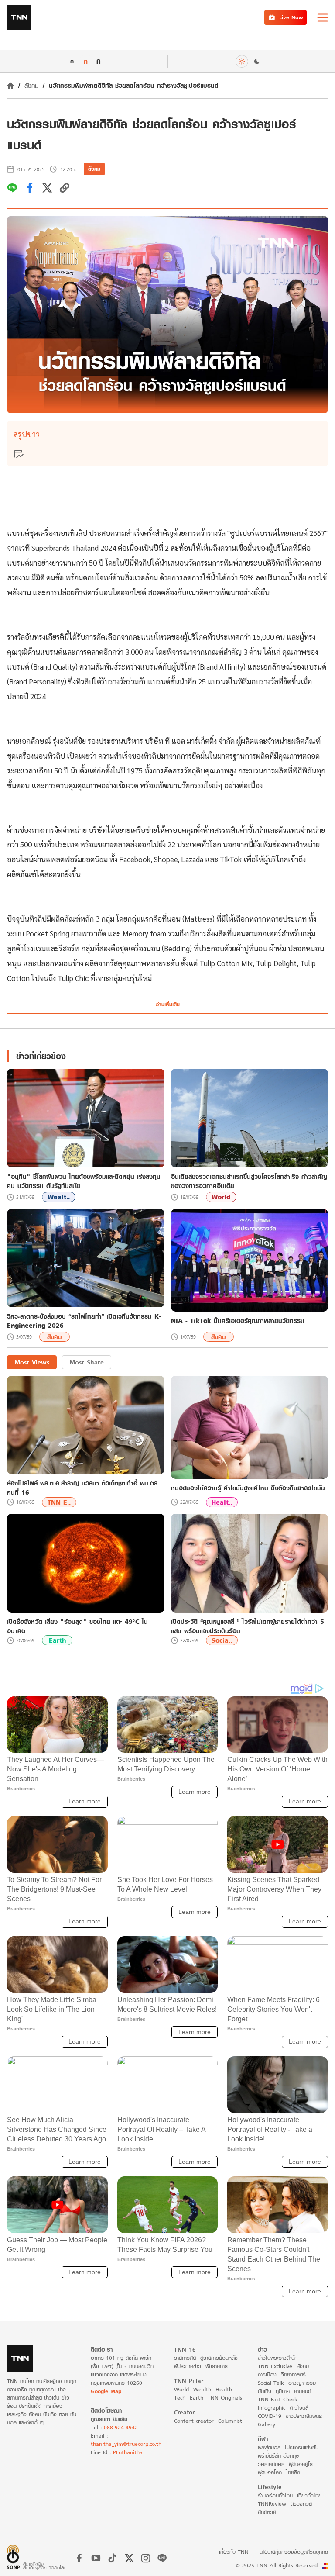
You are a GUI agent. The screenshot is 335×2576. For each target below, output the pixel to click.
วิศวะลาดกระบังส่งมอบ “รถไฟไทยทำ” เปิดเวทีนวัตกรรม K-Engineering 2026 (84, 1321)
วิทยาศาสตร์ (293, 2374)
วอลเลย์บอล (271, 2464)
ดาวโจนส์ (299, 2408)
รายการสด (185, 2358)
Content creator (194, 2421)
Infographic (272, 2408)
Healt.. (222, 1502)
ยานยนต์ (303, 2391)
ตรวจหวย (301, 2504)
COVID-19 (270, 2416)
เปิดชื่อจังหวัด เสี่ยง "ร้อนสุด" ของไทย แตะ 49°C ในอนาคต (77, 1626)
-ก (71, 61)
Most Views (32, 1362)
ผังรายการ (217, 2366)
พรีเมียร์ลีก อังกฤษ (278, 2456)
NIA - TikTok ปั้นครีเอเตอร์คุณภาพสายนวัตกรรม (238, 1321)
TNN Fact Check (278, 2399)
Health (224, 2389)
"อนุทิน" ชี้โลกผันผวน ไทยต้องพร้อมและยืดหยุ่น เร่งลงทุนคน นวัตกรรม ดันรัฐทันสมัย (84, 1181)
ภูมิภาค (283, 2391)
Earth (57, 1640)
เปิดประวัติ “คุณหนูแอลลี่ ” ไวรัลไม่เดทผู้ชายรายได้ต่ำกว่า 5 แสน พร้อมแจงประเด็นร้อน (248, 1626)
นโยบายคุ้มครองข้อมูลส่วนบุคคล (294, 2552)
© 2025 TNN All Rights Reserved (277, 2565)
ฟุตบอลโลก (270, 2472)
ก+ (101, 61)
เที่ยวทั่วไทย (309, 2495)
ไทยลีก (293, 2472)
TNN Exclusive (275, 2366)
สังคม (31, 85)
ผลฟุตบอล (269, 2447)
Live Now (291, 17)
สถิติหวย (267, 2512)
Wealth (202, 2389)
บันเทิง (265, 2391)
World (221, 1197)
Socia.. (222, 1640)
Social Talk (271, 2383)
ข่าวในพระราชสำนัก (278, 2358)
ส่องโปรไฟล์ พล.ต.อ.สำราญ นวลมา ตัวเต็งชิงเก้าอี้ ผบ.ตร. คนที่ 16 (83, 1488)
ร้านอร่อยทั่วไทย (275, 2495)
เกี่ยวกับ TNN (234, 2552)
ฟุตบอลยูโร (301, 2464)
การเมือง (267, 2374)
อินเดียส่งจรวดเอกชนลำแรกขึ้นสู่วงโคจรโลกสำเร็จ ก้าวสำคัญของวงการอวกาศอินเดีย (249, 1181)
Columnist (230, 2421)
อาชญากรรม (302, 2383)
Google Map (106, 2391)
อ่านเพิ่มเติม (168, 1004)
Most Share (87, 1362)
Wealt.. (59, 1197)
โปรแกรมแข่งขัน (302, 2447)
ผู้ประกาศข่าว (188, 2366)
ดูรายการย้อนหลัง (219, 2358)
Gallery (267, 2424)
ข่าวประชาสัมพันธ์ (304, 2416)
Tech (180, 2398)
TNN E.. (59, 1502)
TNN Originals (225, 2398)
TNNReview (272, 2504)
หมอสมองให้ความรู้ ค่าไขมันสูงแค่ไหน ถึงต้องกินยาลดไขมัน (248, 1488)
